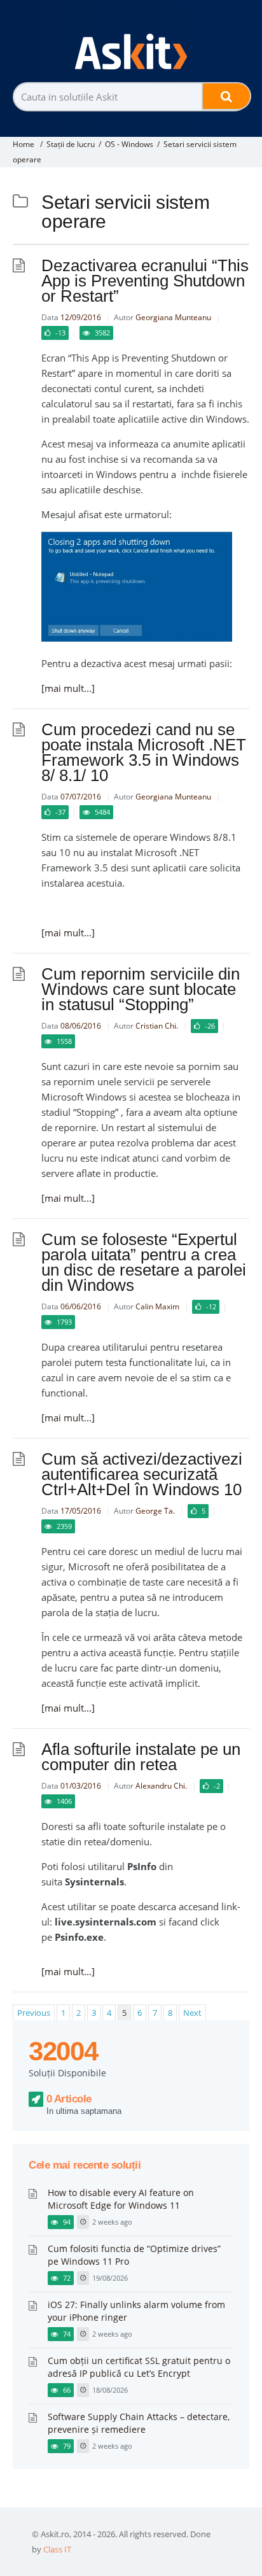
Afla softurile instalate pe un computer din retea (141, 1757)
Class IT (57, 2549)
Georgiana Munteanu (173, 317)
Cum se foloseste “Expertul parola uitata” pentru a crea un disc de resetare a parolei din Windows (144, 1262)
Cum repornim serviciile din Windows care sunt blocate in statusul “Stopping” (141, 989)
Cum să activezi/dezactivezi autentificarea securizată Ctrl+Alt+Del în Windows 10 (142, 1474)
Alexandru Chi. (161, 1786)
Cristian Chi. (157, 1026)
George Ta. (155, 1511)
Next (192, 2013)
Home (24, 144)
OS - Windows (129, 144)
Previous (34, 2013)
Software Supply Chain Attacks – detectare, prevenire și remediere (139, 2423)
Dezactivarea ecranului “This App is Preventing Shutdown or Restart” (145, 281)
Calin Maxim (157, 1306)
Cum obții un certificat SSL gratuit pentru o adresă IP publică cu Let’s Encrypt (139, 2367)
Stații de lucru (71, 144)
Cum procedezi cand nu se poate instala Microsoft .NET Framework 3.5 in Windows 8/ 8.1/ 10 (144, 752)
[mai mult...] (68, 688)
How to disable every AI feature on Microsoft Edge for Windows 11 (121, 2199)
